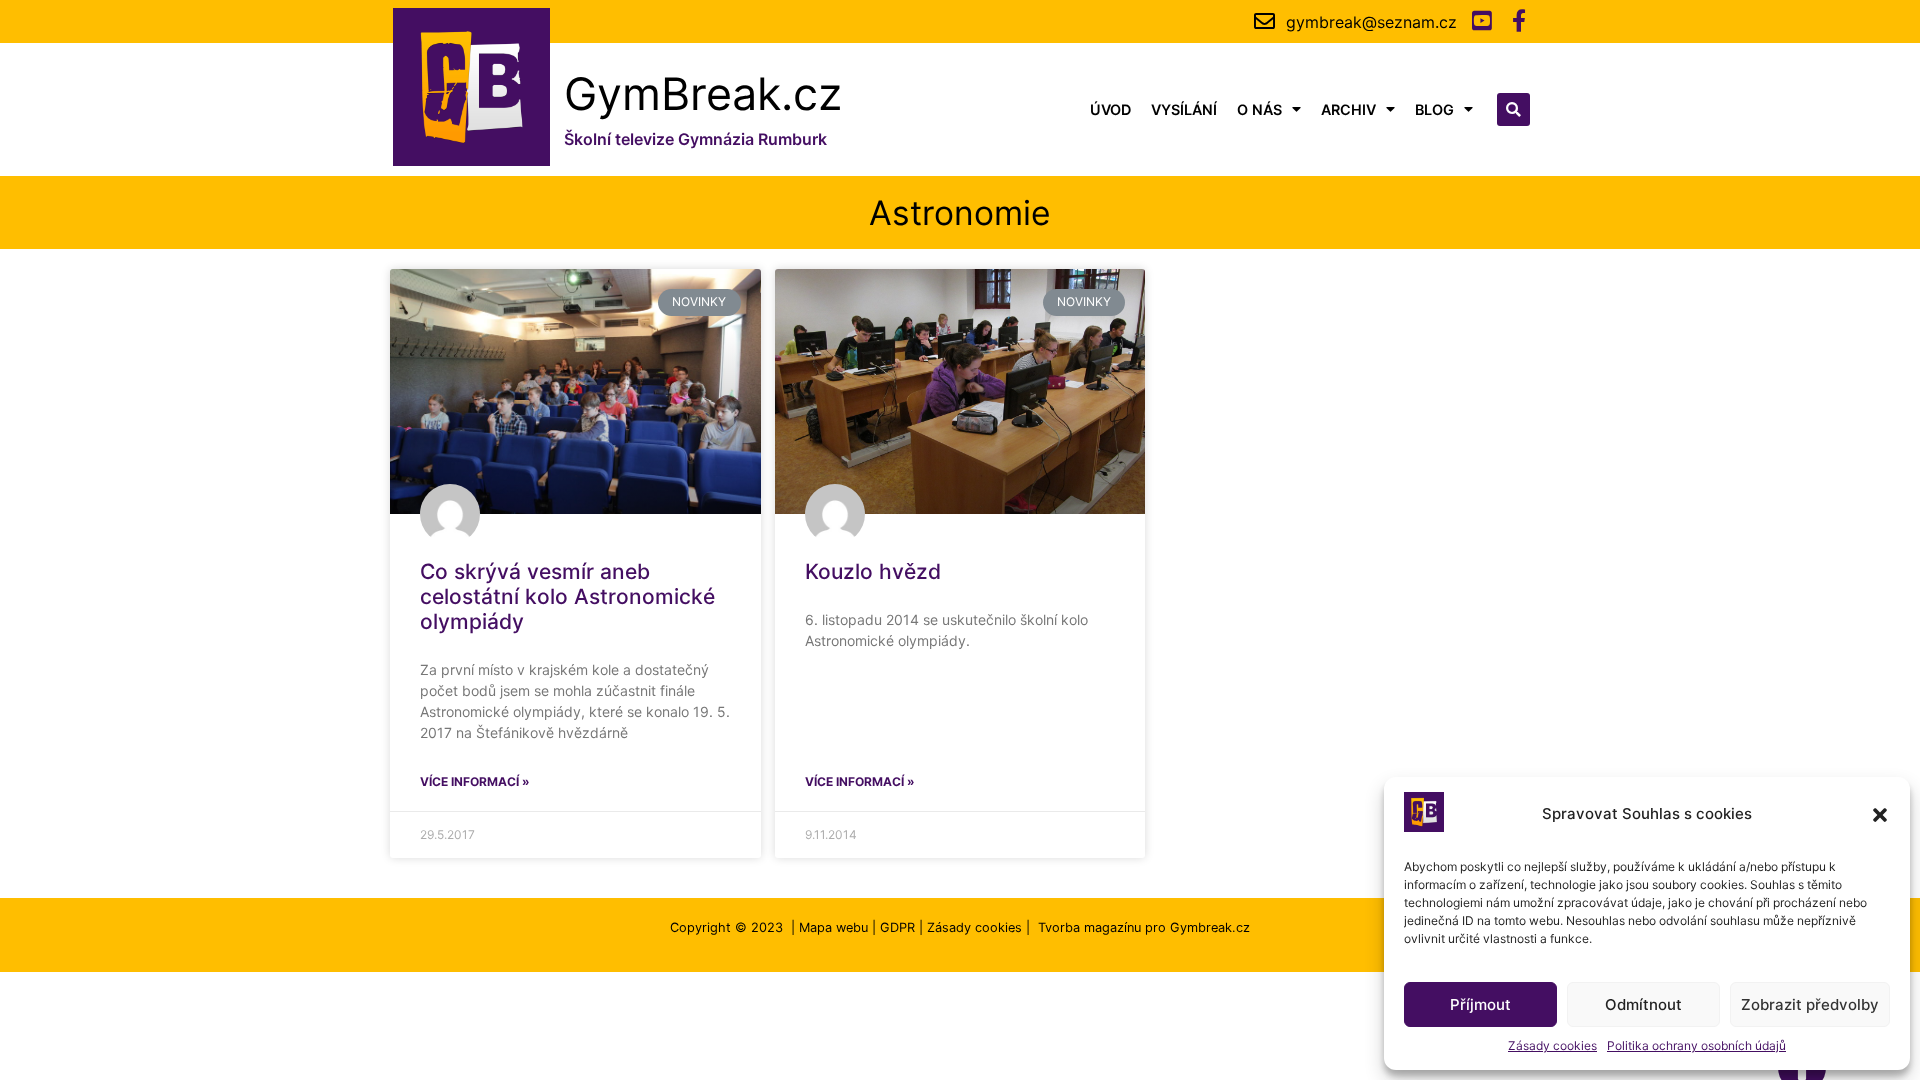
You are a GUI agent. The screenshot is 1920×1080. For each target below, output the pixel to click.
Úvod (1110, 109)
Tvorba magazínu (1089, 927)
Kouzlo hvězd (873, 571)
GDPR (897, 927)
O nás (1259, 109)
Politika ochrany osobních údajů (1696, 1045)
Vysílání (1184, 109)
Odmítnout (1643, 1004)
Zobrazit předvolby (1810, 1004)
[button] (1880, 815)
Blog (1434, 109)
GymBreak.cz (703, 94)
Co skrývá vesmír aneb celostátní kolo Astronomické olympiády (567, 596)
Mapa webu (833, 927)
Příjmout (1480, 1004)
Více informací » (475, 781)
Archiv (1348, 109)
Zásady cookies (1552, 1045)
